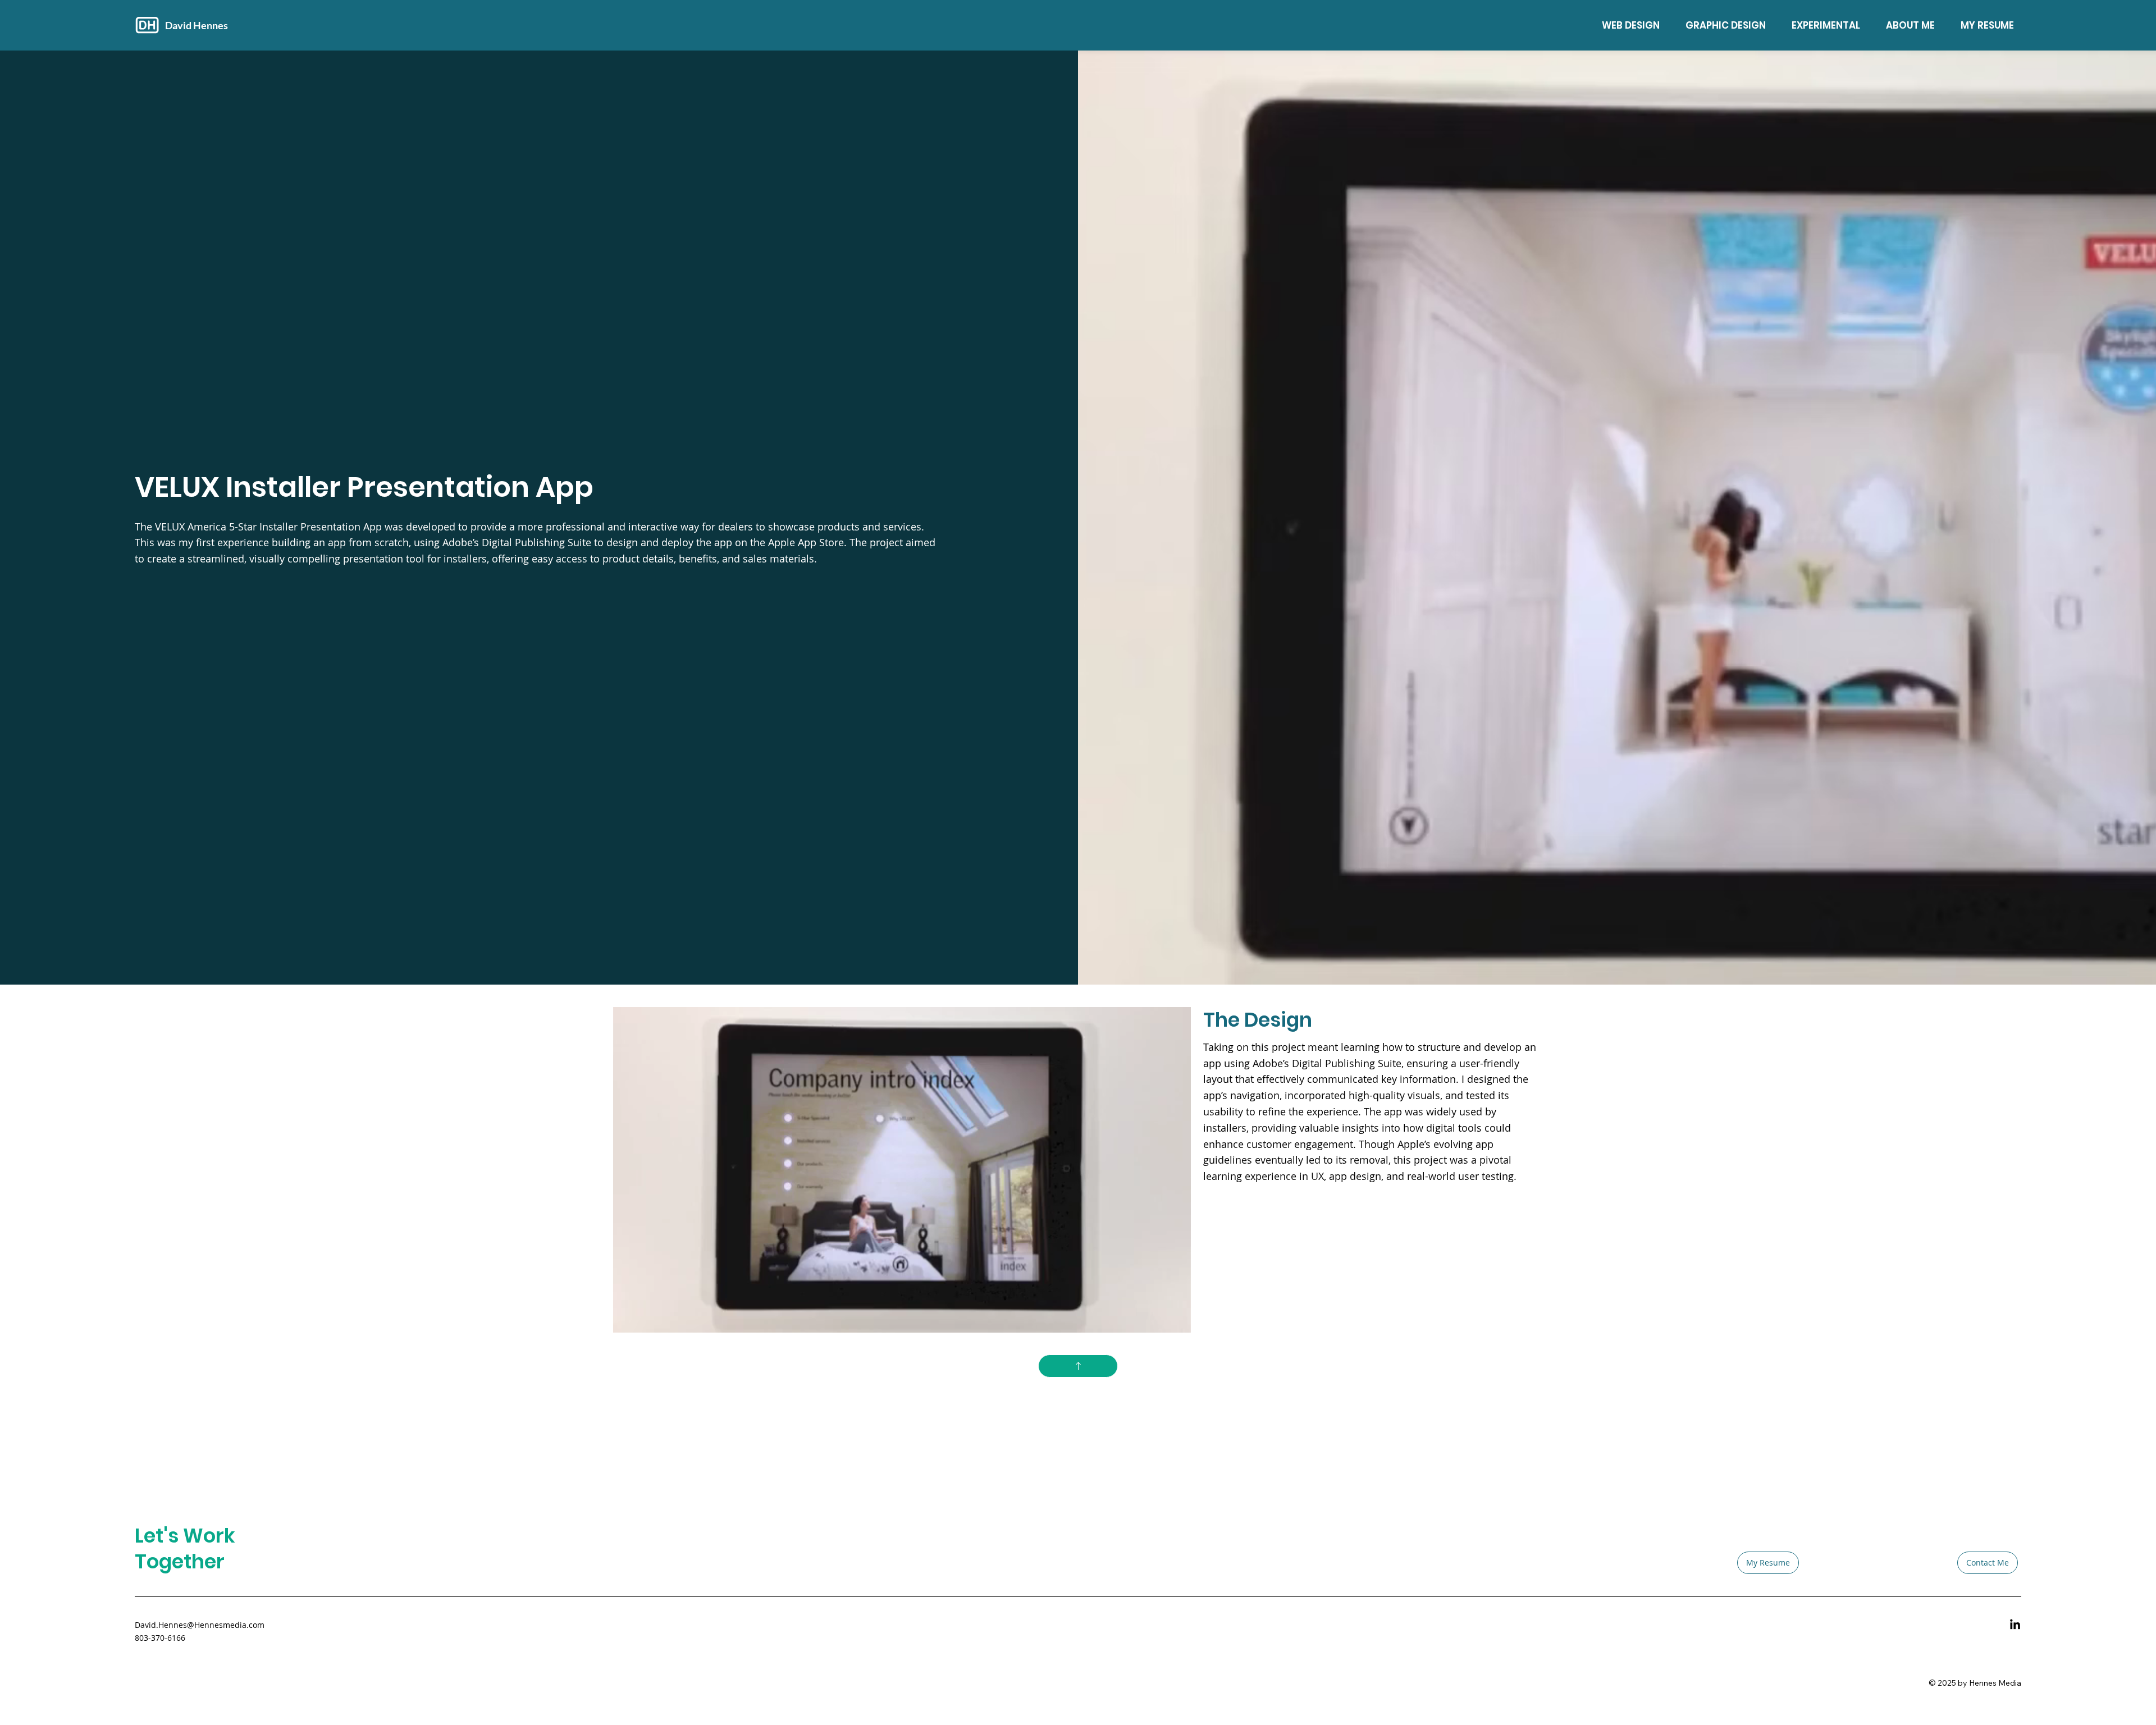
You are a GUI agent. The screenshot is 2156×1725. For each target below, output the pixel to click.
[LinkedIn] (2015, 1625)
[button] (1171, 1319)
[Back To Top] (1078, 1366)
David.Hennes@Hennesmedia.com (200, 1625)
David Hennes (197, 25)
